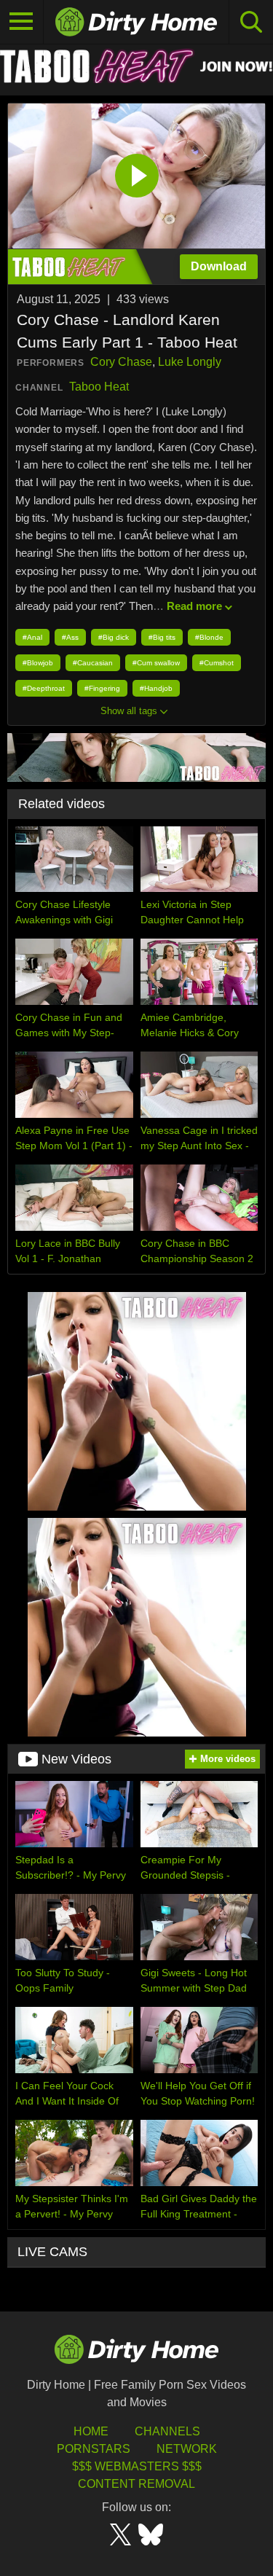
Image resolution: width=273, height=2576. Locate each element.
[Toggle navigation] (22, 22)
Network (187, 2449)
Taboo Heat (99, 387)
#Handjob (156, 688)
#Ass (70, 637)
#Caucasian (93, 663)
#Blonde (209, 637)
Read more (194, 606)
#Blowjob (38, 663)
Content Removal (136, 2484)
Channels (167, 2431)
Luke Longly (190, 362)
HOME (91, 2431)
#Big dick (114, 637)
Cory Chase (121, 362)
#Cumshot (217, 663)
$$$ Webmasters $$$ (137, 2466)
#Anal (32, 637)
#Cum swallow (156, 663)
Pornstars (94, 2449)
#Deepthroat (44, 688)
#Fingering (102, 688)
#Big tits (162, 637)
